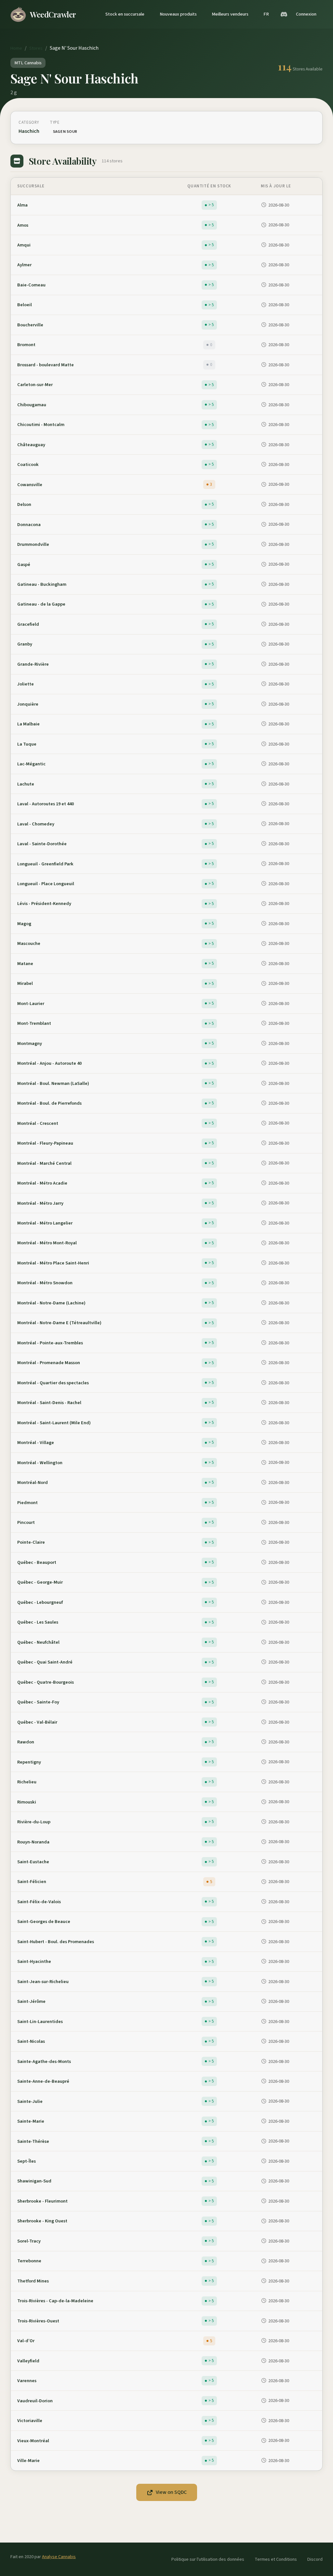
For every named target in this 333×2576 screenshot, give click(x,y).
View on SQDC (171, 2492)
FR (266, 14)
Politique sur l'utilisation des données (208, 2559)
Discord (315, 2559)
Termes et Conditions (276, 2559)
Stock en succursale (125, 14)
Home (16, 48)
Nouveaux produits (178, 14)
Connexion (306, 14)
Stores (36, 48)
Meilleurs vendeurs (230, 14)
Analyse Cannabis (59, 2557)
